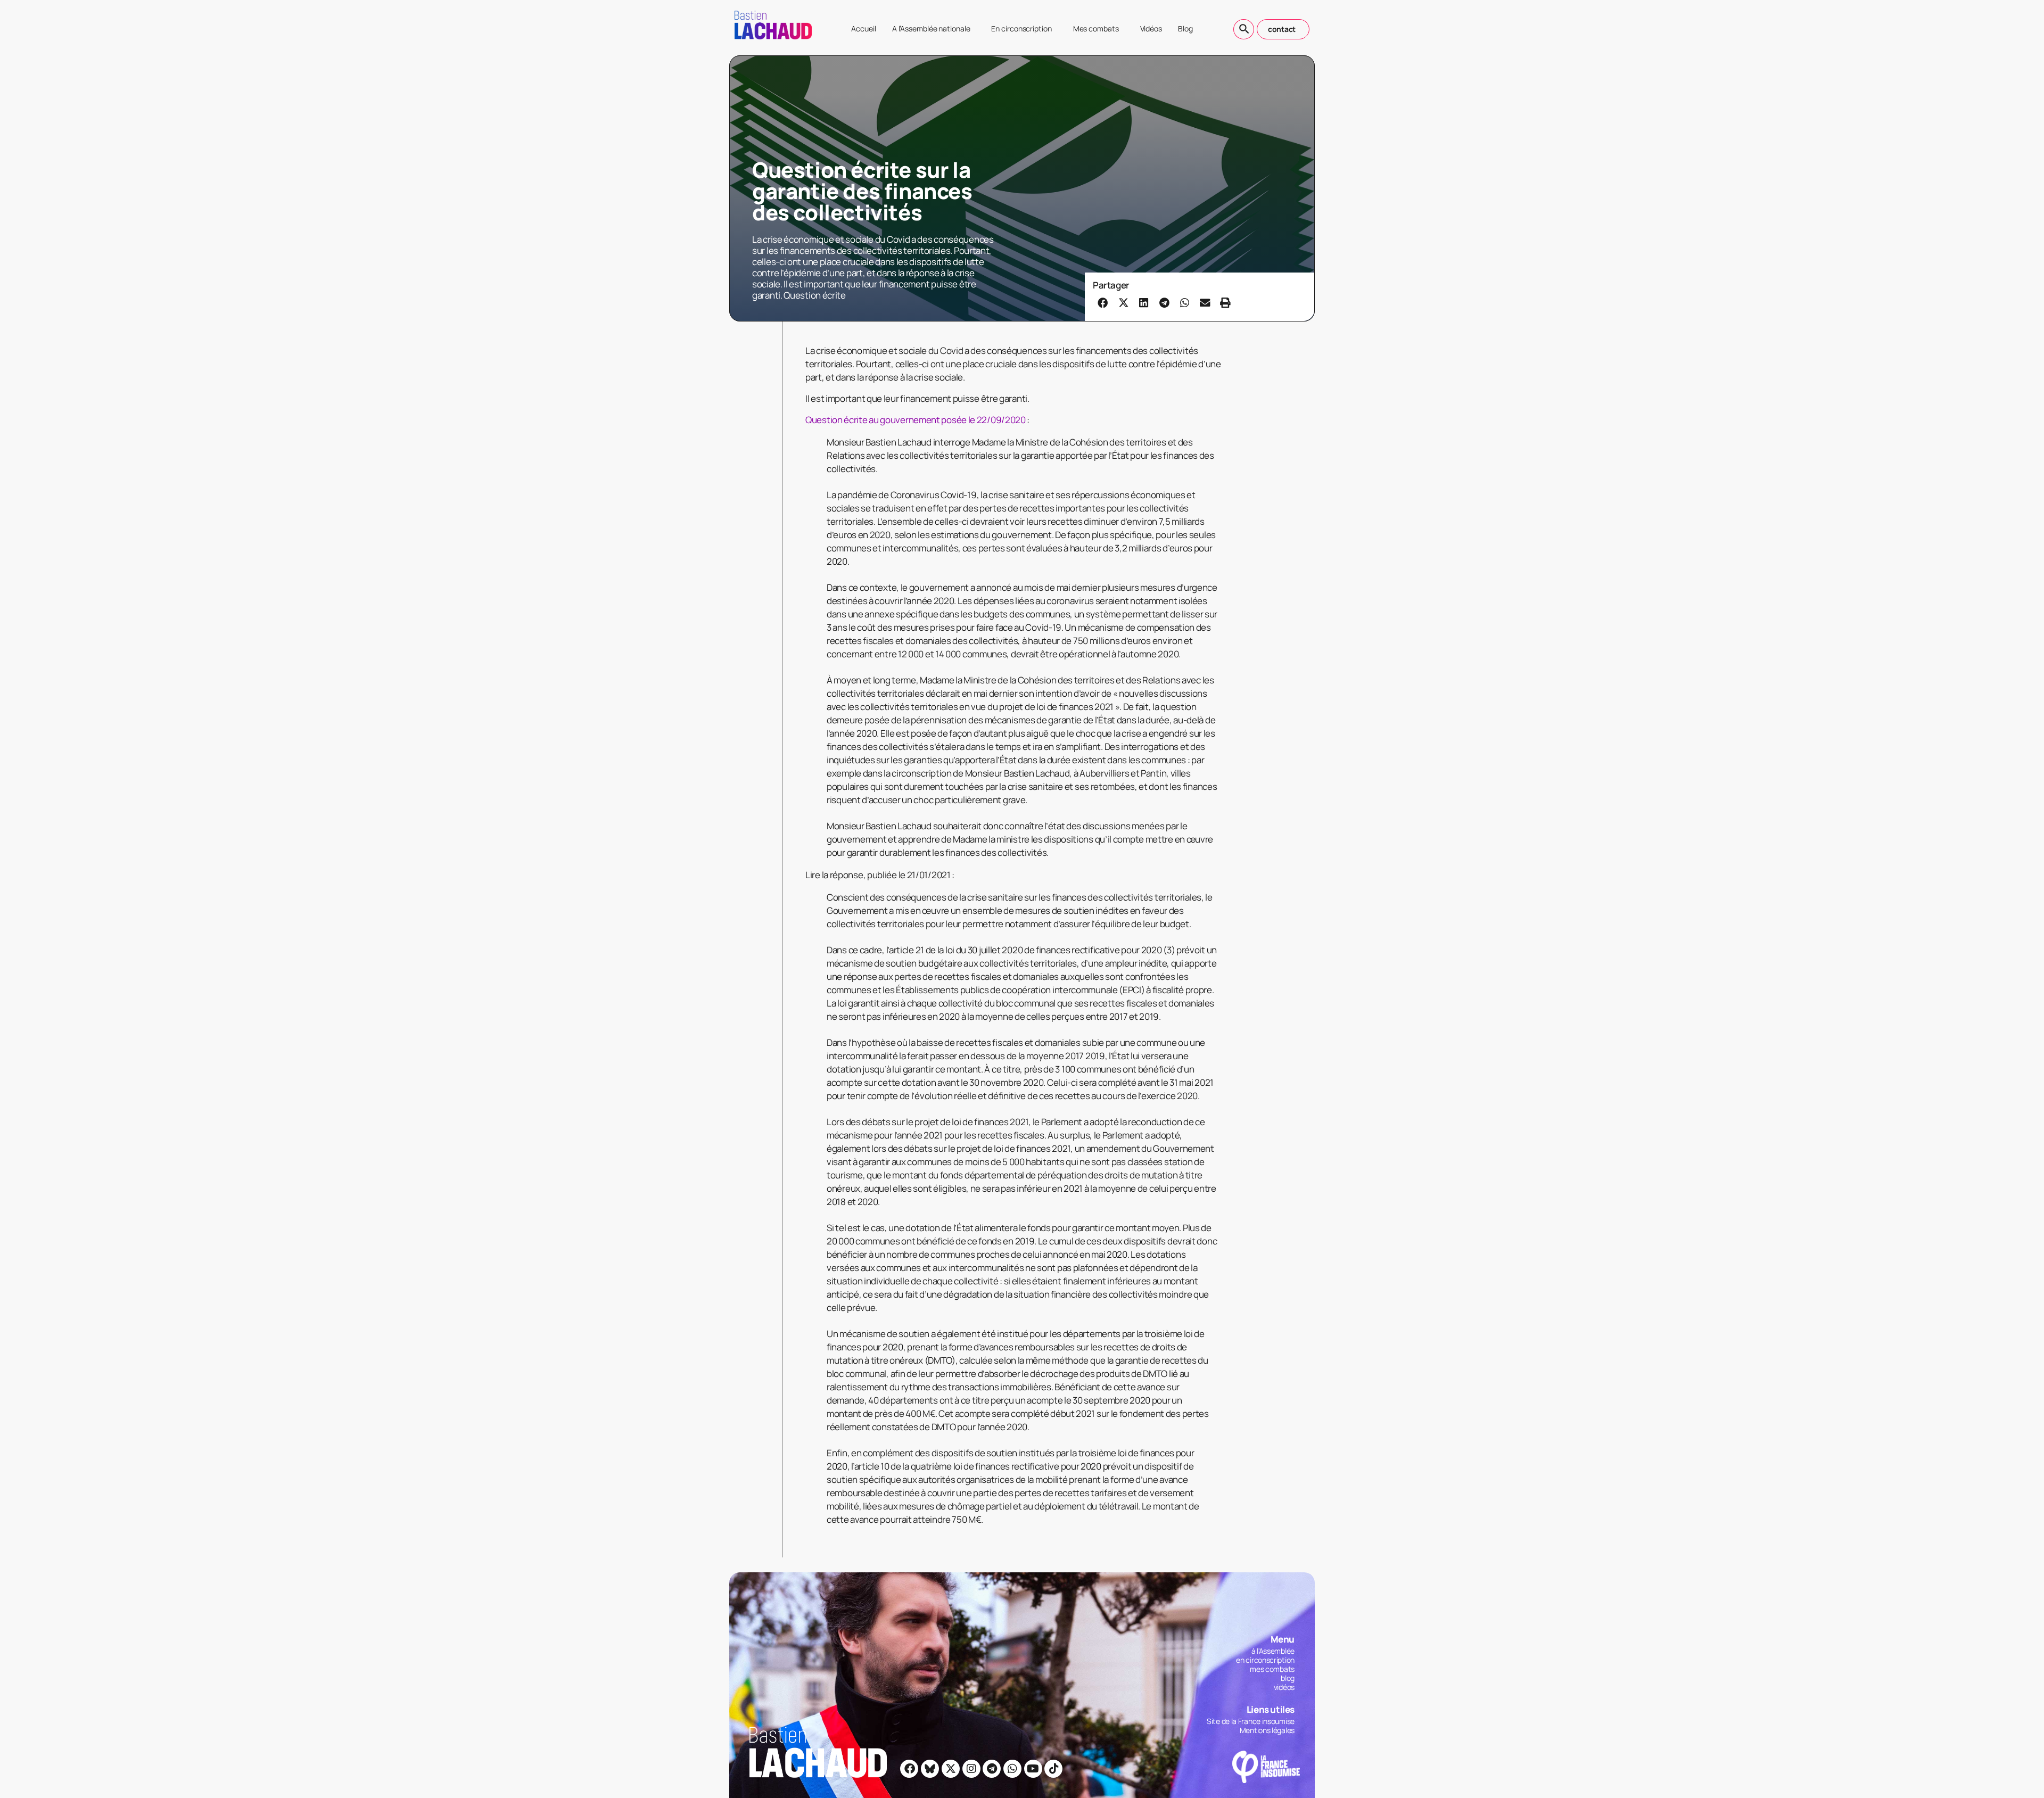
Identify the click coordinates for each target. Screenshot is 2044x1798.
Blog (1185, 28)
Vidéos (1151, 28)
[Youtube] (1033, 1769)
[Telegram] (992, 1769)
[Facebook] (909, 1769)
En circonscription (1021, 28)
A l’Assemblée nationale (931, 28)
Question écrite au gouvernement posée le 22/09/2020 (916, 420)
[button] (1103, 302)
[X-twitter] (951, 1769)
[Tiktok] (1053, 1769)
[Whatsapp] (1012, 1769)
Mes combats (1096, 28)
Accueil (863, 28)
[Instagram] (971, 1769)
